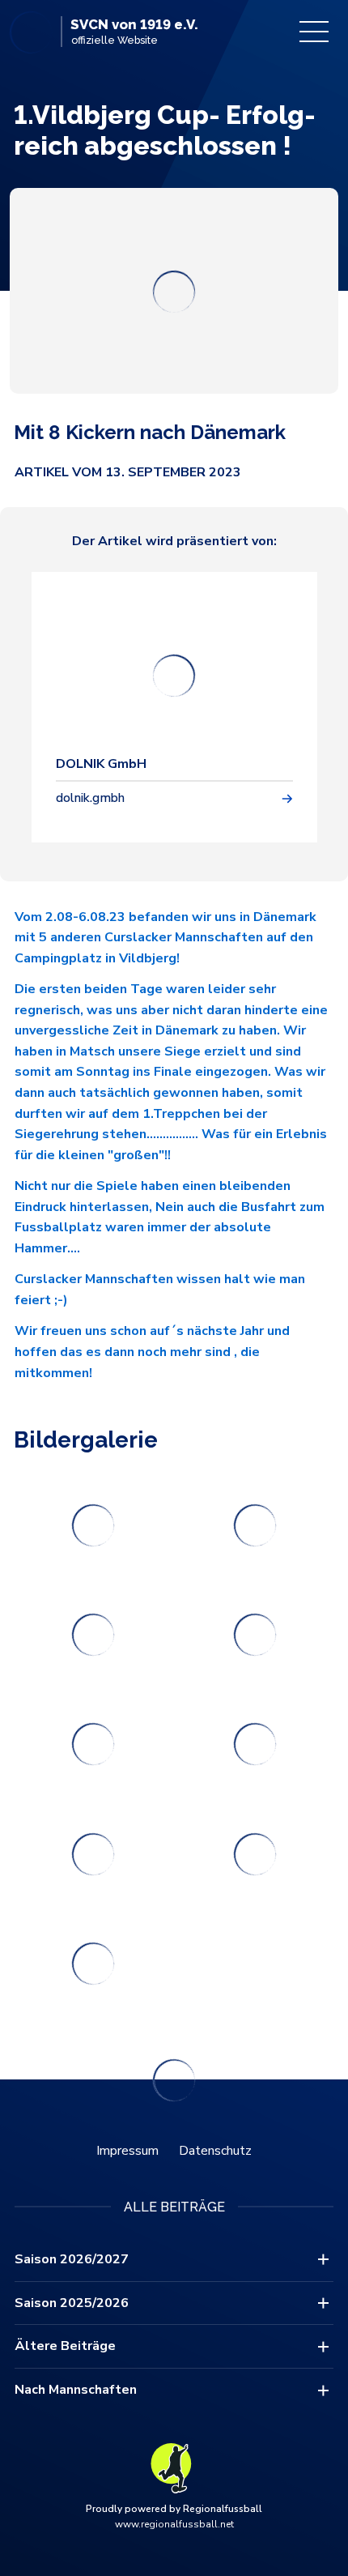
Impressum (127, 2151)
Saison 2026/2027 (72, 2259)
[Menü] (314, 32)
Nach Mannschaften (76, 2390)
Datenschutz (215, 2151)
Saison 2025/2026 (72, 2303)
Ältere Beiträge (65, 2346)
